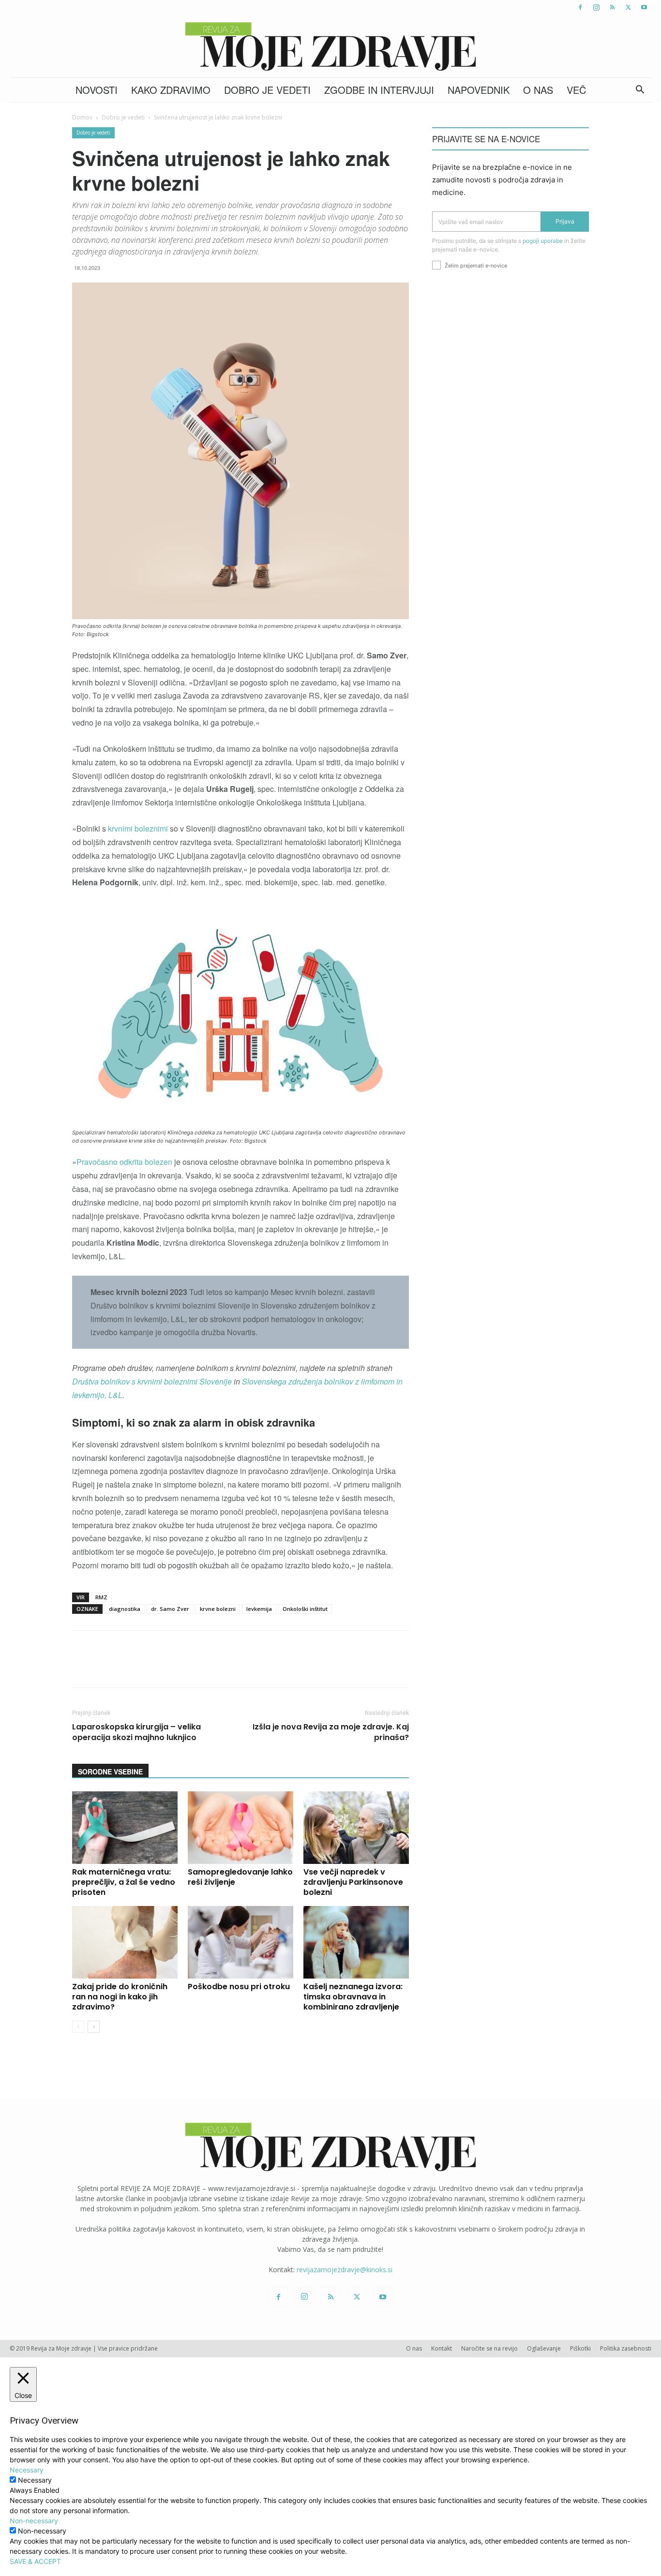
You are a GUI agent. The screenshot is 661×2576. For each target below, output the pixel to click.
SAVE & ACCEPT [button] (35, 2561)
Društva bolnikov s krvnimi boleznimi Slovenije (152, 1381)
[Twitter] (628, 7)
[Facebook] (580, 7)
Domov (82, 117)
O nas (538, 90)
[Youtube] (644, 7)
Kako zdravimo (171, 90)
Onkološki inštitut (305, 1609)
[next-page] (94, 2027)
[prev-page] (78, 2027)
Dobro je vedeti (267, 90)
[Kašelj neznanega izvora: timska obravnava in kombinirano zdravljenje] (356, 1942)
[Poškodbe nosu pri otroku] (240, 1942)
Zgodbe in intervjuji (379, 90)
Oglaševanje (544, 2348)
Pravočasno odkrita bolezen (124, 1162)
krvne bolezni (218, 1609)
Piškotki (580, 2348)
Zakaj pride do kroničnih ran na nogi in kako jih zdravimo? (120, 1997)
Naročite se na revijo (489, 2348)
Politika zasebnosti (626, 2348)
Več (576, 90)
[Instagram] (596, 7)
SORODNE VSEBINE (110, 1772)
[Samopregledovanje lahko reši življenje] (240, 1828)
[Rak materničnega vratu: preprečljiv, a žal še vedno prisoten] (125, 1828)
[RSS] (612, 7)
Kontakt (442, 2348)
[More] (328, 1668)
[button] (640, 91)
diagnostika (125, 1609)
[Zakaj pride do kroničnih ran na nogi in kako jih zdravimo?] (125, 1942)
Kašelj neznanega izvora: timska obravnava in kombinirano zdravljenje (353, 1997)
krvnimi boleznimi (137, 828)
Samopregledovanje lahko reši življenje (240, 1877)
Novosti (97, 90)
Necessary (35, 2480)
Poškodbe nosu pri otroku (239, 1987)
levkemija (259, 1609)
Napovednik (479, 90)
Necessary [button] (27, 2470)
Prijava (565, 221)
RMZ (101, 1597)
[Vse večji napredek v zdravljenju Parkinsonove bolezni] (356, 1828)
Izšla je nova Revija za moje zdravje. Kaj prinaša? (331, 1732)
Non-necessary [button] (34, 2521)
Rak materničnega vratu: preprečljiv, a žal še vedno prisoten (124, 1882)
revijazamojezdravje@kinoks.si (345, 2270)
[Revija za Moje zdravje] (330, 46)
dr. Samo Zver (170, 1609)
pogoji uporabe (543, 241)
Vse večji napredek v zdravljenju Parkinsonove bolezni (353, 1882)
